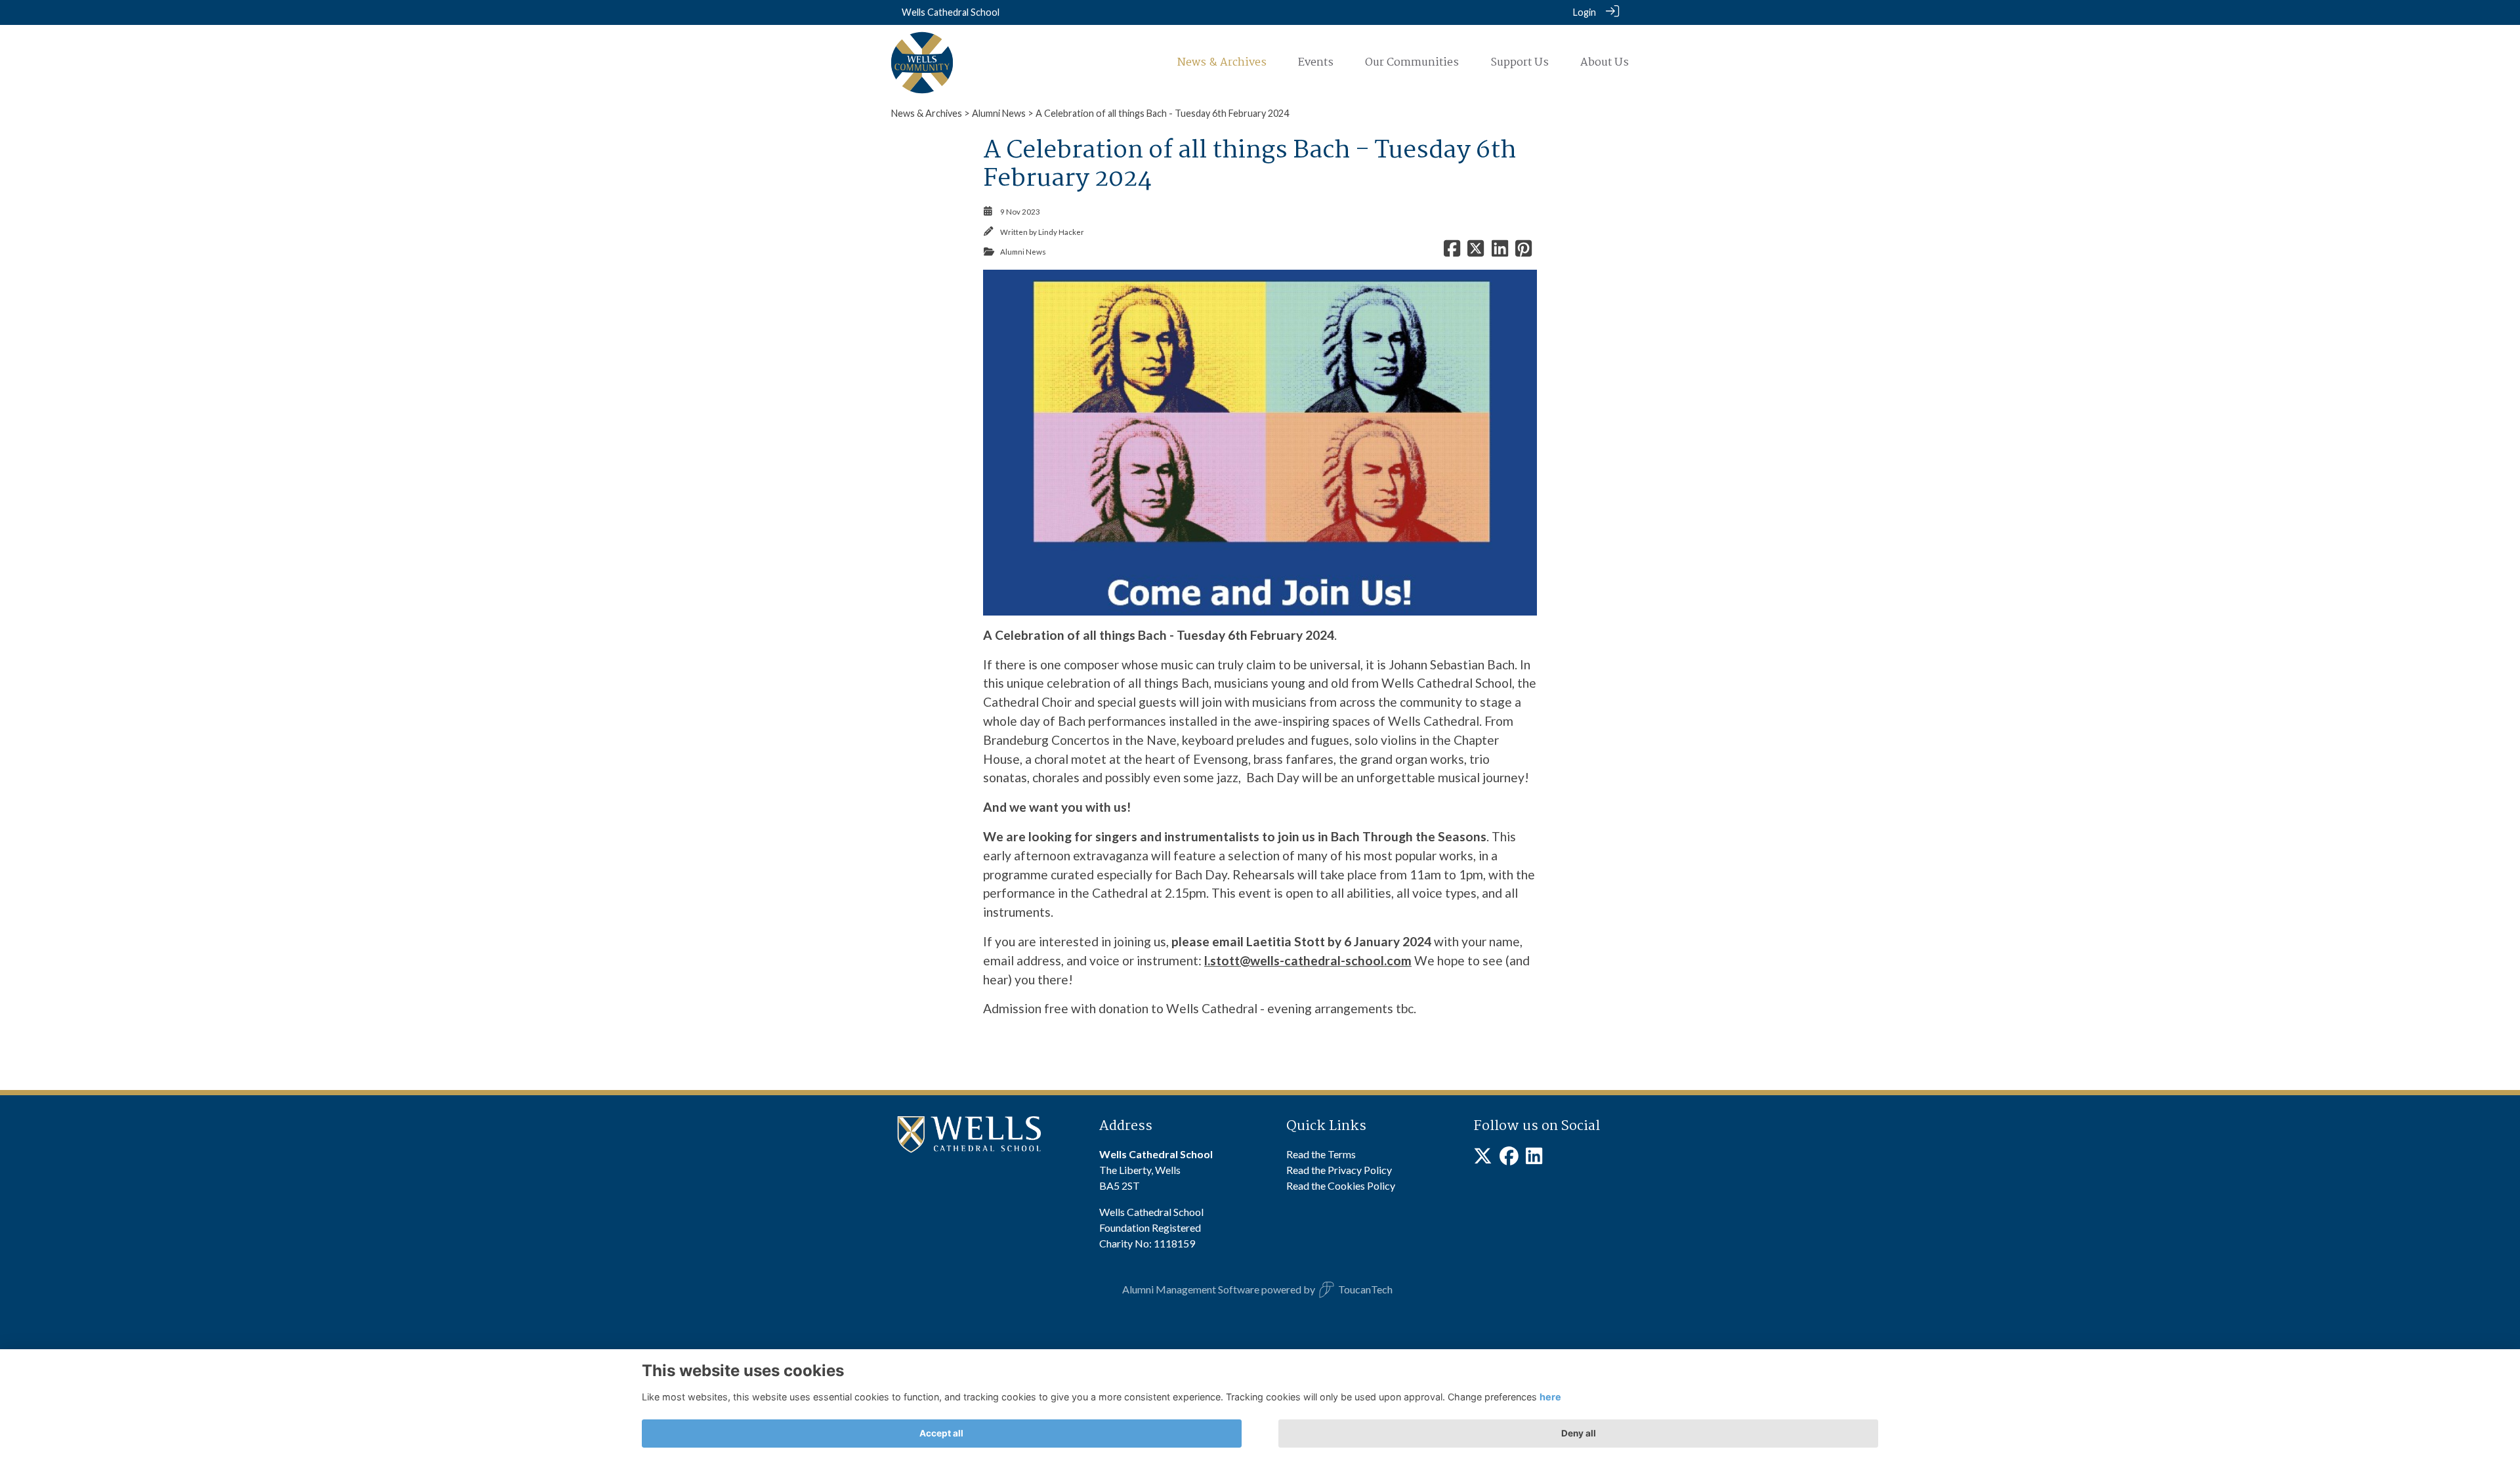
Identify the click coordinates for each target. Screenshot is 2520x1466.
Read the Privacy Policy (1339, 1170)
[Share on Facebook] (1452, 252)
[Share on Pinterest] (1523, 252)
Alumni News (999, 113)
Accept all (941, 1433)
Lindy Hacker (1061, 232)
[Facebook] (1509, 1159)
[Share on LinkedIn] (1500, 252)
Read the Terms (1321, 1154)
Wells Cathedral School (951, 12)
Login (1585, 12)
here (1550, 1397)
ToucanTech (1365, 1289)
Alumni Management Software (1191, 1289)
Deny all (1579, 1433)
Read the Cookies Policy (1341, 1185)
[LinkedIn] (1534, 1159)
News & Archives (927, 113)
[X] (1483, 1159)
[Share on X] (1476, 252)
